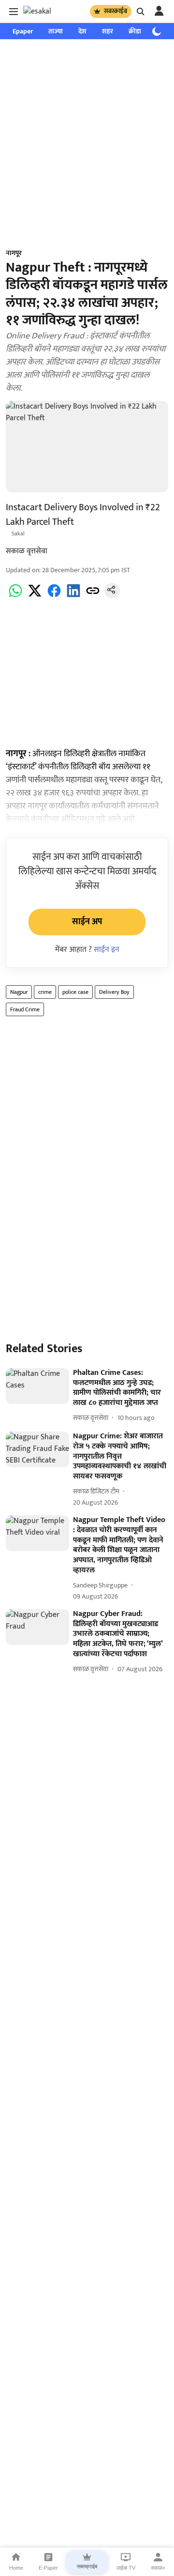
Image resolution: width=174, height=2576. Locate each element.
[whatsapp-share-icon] (15, 596)
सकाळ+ (158, 2568)
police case (75, 992)
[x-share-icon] (35, 596)
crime (45, 992)
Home (16, 2568)
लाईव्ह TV (126, 2568)
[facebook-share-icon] (54, 596)
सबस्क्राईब (116, 11)
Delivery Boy (114, 992)
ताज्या (56, 31)
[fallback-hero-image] (37, 1386)
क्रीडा (135, 31)
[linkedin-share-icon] (73, 596)
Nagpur (19, 992)
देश (82, 31)
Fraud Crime (25, 1009)
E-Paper (48, 2568)
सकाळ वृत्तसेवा (27, 551)
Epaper (23, 31)
